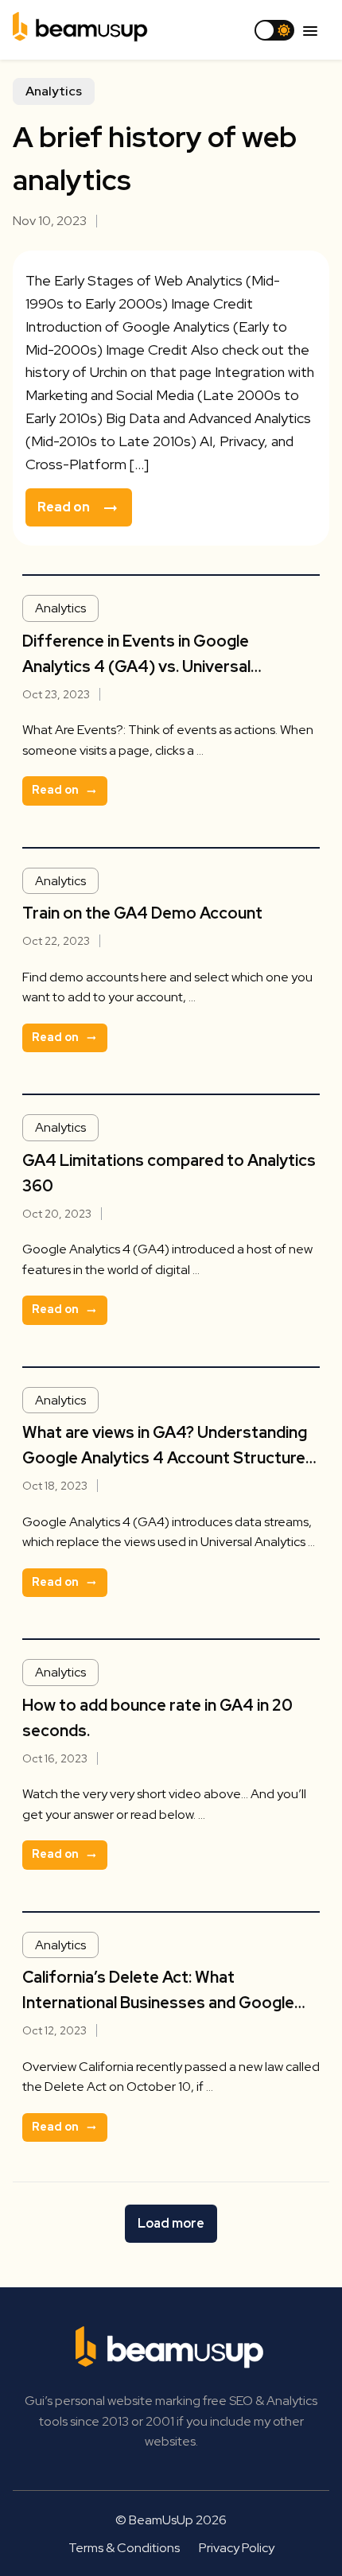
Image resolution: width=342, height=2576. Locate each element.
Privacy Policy (237, 2548)
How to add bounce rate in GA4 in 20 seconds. (157, 1718)
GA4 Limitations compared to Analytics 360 (169, 1173)
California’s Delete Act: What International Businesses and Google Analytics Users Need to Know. (158, 1991)
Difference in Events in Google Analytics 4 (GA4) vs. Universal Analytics (136, 655)
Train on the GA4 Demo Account (142, 913)
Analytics (54, 91)
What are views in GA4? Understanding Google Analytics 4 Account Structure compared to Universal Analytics (165, 1446)
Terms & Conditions (124, 2548)
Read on (64, 507)
